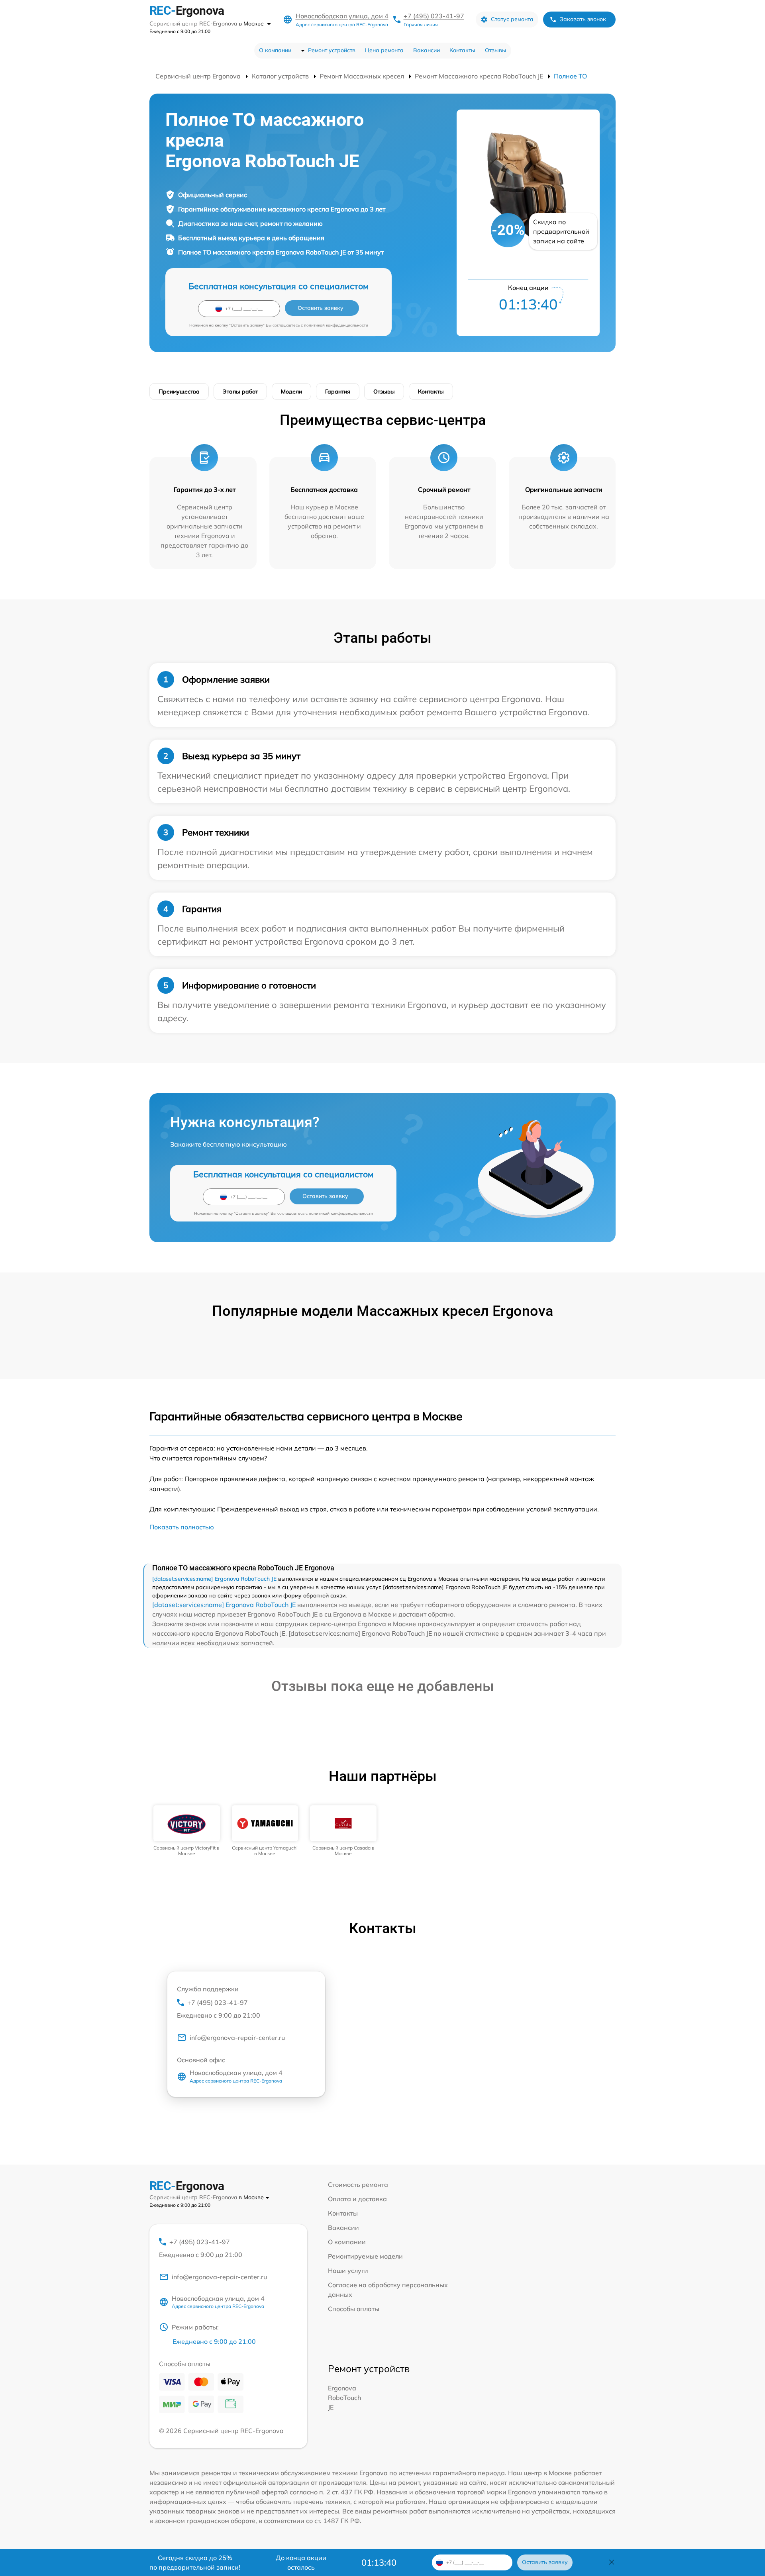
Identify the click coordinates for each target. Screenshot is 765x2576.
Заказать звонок (583, 19)
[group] (187, 1831)
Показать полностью (182, 1527)
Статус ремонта (512, 19)
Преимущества (179, 391)
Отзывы (496, 50)
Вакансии (427, 50)
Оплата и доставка (357, 2199)
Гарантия (338, 391)
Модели (291, 391)
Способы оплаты (354, 2309)
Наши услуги (348, 2271)
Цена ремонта (384, 50)
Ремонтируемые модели (365, 2256)
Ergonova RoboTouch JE (344, 2398)
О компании (275, 50)
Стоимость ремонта (358, 2185)
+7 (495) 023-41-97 (434, 16)
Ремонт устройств (332, 50)
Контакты (462, 50)
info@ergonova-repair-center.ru (237, 2038)
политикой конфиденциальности (336, 325)
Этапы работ (240, 391)
